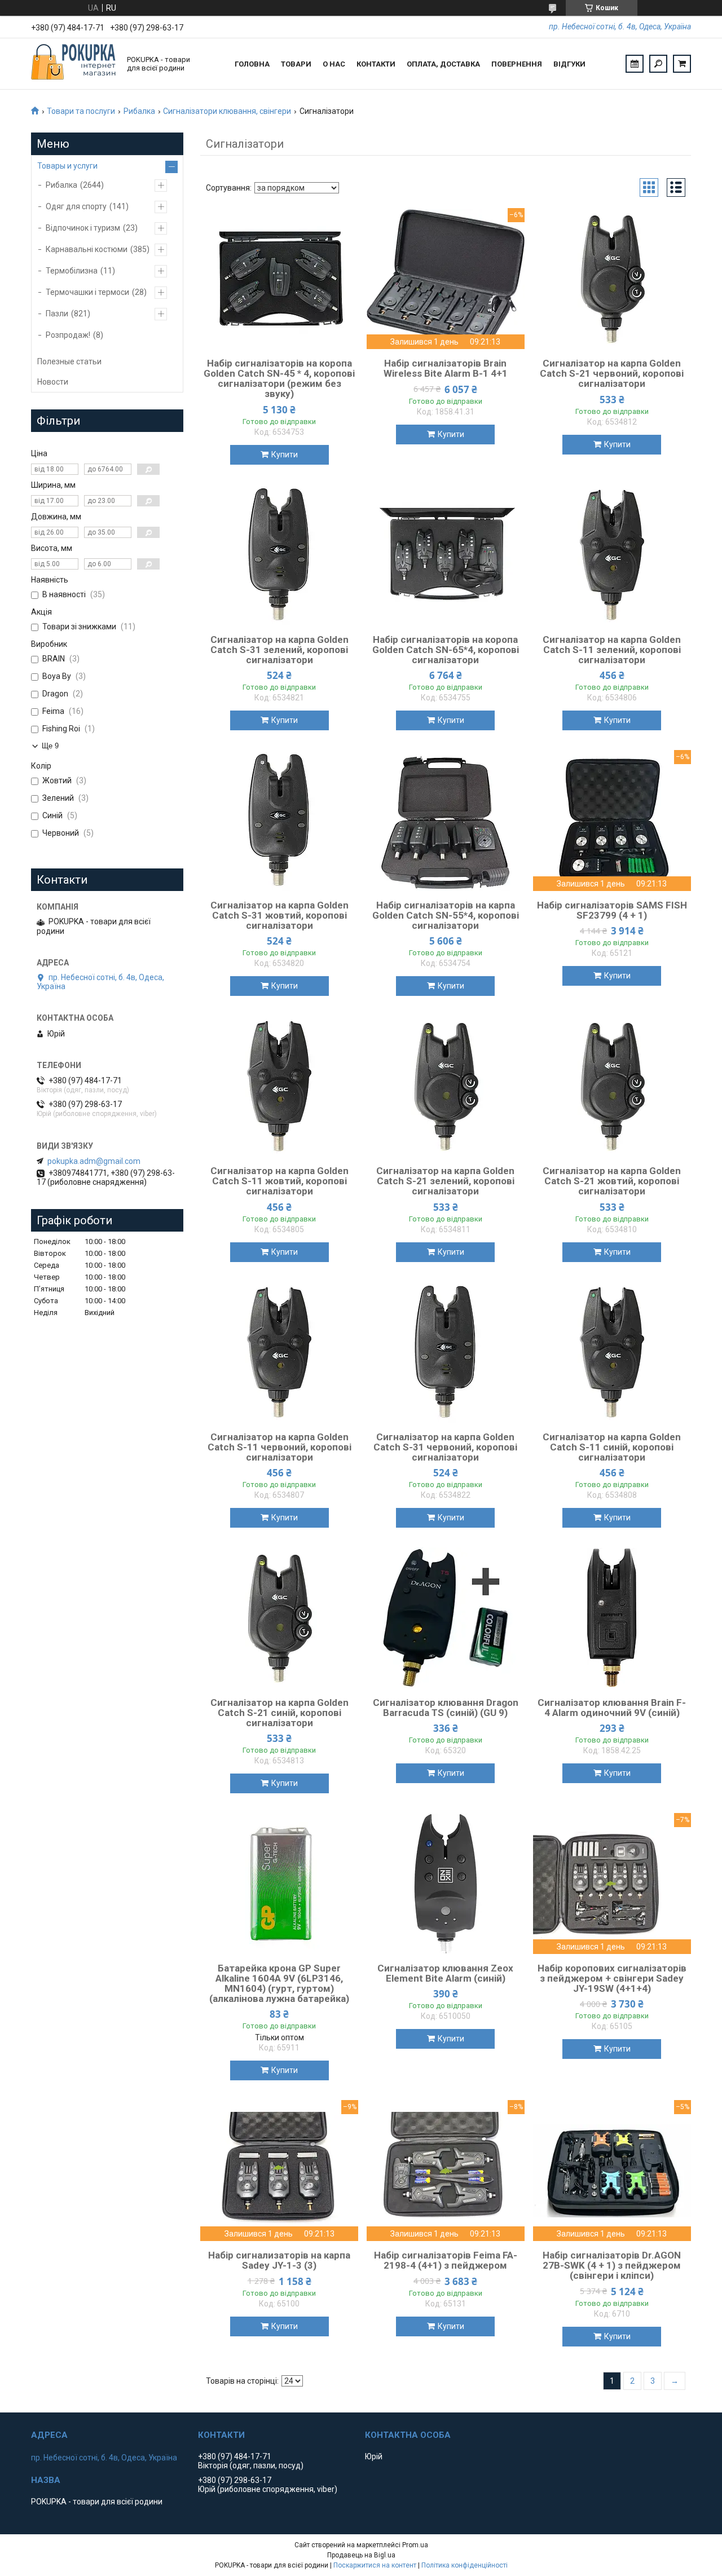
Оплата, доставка (443, 64)
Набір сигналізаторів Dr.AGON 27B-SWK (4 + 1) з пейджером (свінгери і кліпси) (612, 2265)
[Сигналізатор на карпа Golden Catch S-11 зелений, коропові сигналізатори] (612, 555)
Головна (252, 64)
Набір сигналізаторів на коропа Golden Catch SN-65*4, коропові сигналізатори (446, 650)
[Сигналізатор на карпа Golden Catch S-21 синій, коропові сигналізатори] (279, 1618)
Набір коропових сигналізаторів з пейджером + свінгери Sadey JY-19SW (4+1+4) (612, 1978)
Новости (53, 382)
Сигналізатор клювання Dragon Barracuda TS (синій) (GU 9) (446, 1708)
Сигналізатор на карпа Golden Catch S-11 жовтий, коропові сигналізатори (279, 1181)
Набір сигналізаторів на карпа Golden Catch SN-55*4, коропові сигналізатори (446, 915)
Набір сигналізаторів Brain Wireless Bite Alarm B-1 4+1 (446, 368)
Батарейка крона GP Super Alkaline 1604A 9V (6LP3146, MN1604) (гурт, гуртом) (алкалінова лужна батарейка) (279, 1983)
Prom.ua (415, 2545)
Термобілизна (72, 271)
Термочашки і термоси (87, 292)
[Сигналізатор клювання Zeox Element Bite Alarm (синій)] (446, 1884)
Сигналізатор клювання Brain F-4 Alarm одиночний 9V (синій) (612, 1708)
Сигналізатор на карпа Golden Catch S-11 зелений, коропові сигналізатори (612, 650)
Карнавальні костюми (87, 249)
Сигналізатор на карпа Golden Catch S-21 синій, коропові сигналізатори (279, 1713)
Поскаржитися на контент (375, 2565)
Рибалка (139, 111)
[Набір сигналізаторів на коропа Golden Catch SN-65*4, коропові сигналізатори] (446, 555)
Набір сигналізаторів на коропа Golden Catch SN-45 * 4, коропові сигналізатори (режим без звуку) (279, 378)
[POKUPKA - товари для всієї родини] (73, 64)
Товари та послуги (81, 111)
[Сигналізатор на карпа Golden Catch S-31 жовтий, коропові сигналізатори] (279, 821)
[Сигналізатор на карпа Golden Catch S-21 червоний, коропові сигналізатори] (612, 279)
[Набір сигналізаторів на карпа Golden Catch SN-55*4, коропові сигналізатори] (446, 821)
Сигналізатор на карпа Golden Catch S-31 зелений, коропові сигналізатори (279, 650)
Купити (285, 455)
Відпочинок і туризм (83, 228)
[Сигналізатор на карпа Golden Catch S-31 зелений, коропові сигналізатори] (279, 555)
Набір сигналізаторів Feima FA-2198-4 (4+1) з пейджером (446, 2260)
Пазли (57, 314)
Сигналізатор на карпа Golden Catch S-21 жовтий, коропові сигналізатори (612, 1181)
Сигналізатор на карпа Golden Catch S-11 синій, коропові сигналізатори (612, 1447)
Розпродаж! (68, 335)
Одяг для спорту (76, 206)
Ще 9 (50, 746)
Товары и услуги (67, 166)
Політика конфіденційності (465, 2565)
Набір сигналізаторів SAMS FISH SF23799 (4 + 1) (612, 910)
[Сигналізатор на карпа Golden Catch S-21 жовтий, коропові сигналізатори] (612, 1086)
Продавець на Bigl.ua (361, 2555)
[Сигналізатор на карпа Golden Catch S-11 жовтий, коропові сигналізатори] (279, 1086)
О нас (334, 64)
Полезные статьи (69, 361)
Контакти (376, 64)
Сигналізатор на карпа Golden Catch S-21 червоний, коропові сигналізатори (612, 373)
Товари (296, 64)
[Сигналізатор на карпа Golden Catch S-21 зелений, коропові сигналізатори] (446, 1086)
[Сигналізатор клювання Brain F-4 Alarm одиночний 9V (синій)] (612, 1618)
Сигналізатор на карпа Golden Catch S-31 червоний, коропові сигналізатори (445, 1447)
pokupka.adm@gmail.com (94, 1161)
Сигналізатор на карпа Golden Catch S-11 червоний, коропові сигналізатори (279, 1447)
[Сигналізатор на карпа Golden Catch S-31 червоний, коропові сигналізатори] (446, 1352)
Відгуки (569, 64)
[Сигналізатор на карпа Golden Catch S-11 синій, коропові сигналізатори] (612, 1352)
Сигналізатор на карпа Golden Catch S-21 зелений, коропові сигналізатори (445, 1181)
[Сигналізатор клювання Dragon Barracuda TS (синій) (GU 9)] (446, 1618)
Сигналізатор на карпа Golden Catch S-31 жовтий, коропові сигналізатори (279, 915)
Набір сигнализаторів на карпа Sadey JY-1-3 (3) (279, 2260)
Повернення (517, 64)
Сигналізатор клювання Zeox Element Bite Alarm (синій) (445, 1973)
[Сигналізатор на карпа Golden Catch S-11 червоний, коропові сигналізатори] (279, 1352)
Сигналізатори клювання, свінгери (227, 111)
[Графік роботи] (635, 64)
